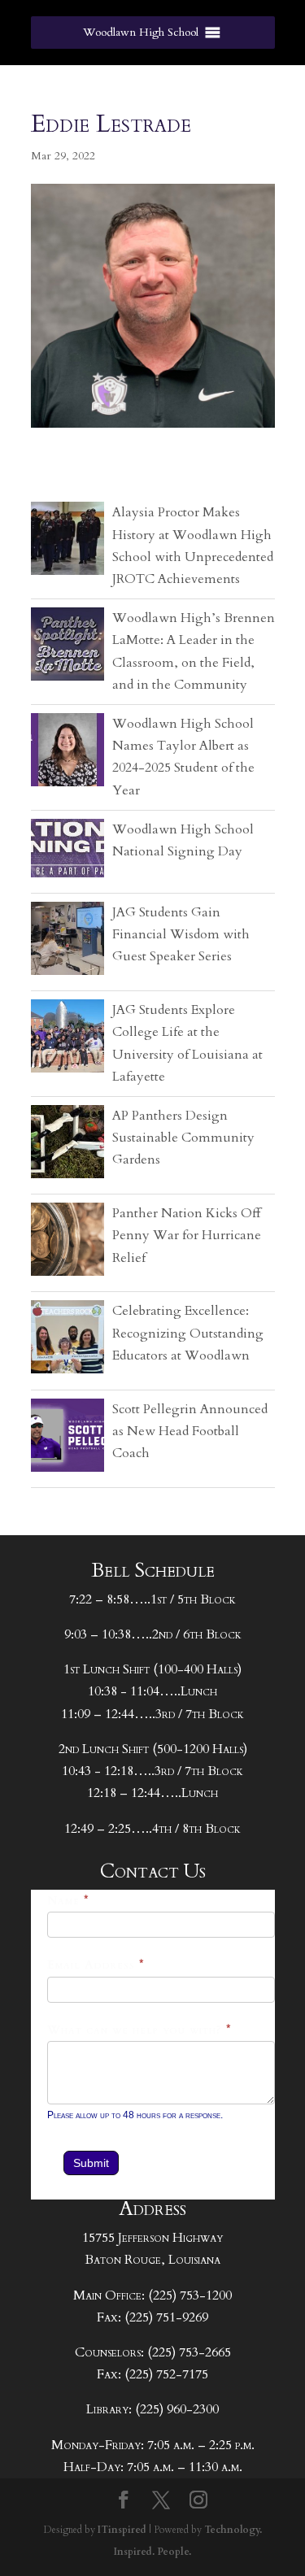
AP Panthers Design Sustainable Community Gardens (183, 1138)
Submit (91, 2163)
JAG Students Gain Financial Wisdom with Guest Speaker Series (181, 934)
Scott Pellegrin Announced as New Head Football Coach (190, 1431)
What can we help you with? (139, 2030)
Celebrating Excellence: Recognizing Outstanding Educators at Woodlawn (188, 1333)
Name (68, 1901)
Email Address (96, 1965)
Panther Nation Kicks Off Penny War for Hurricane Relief (187, 1235)
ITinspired (122, 2530)
